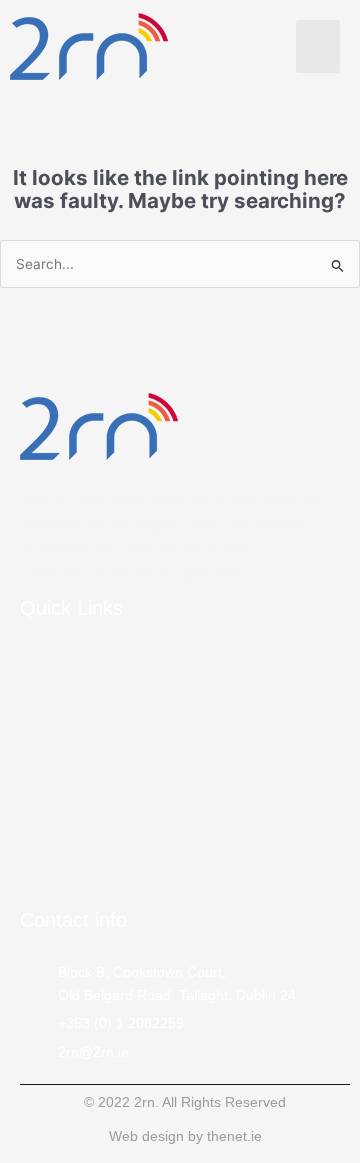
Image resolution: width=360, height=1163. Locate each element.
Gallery (82, 827)
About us (88, 725)
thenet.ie (234, 1136)
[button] (318, 46)
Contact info (73, 920)
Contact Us (95, 861)
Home (79, 691)
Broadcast (92, 793)
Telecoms (90, 759)
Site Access (96, 657)
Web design (146, 1136)
